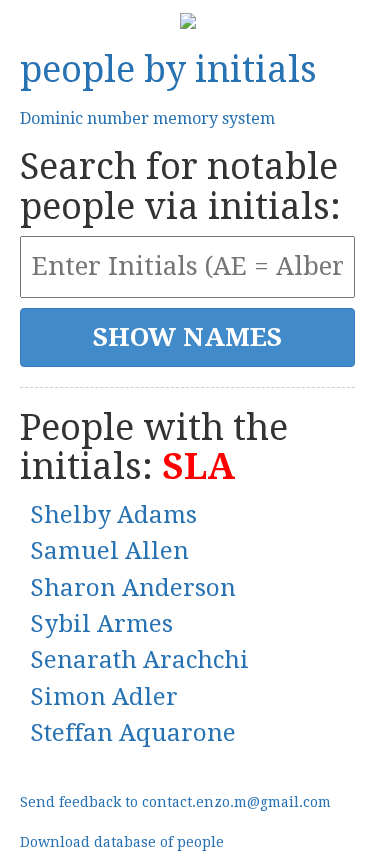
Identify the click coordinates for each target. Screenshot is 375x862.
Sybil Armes (101, 624)
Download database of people (122, 842)
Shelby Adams (113, 515)
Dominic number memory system (147, 118)
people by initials (168, 69)
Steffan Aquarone (133, 733)
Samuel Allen (109, 551)
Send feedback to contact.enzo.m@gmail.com (175, 802)
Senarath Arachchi (139, 660)
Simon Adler (104, 697)
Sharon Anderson (133, 588)
